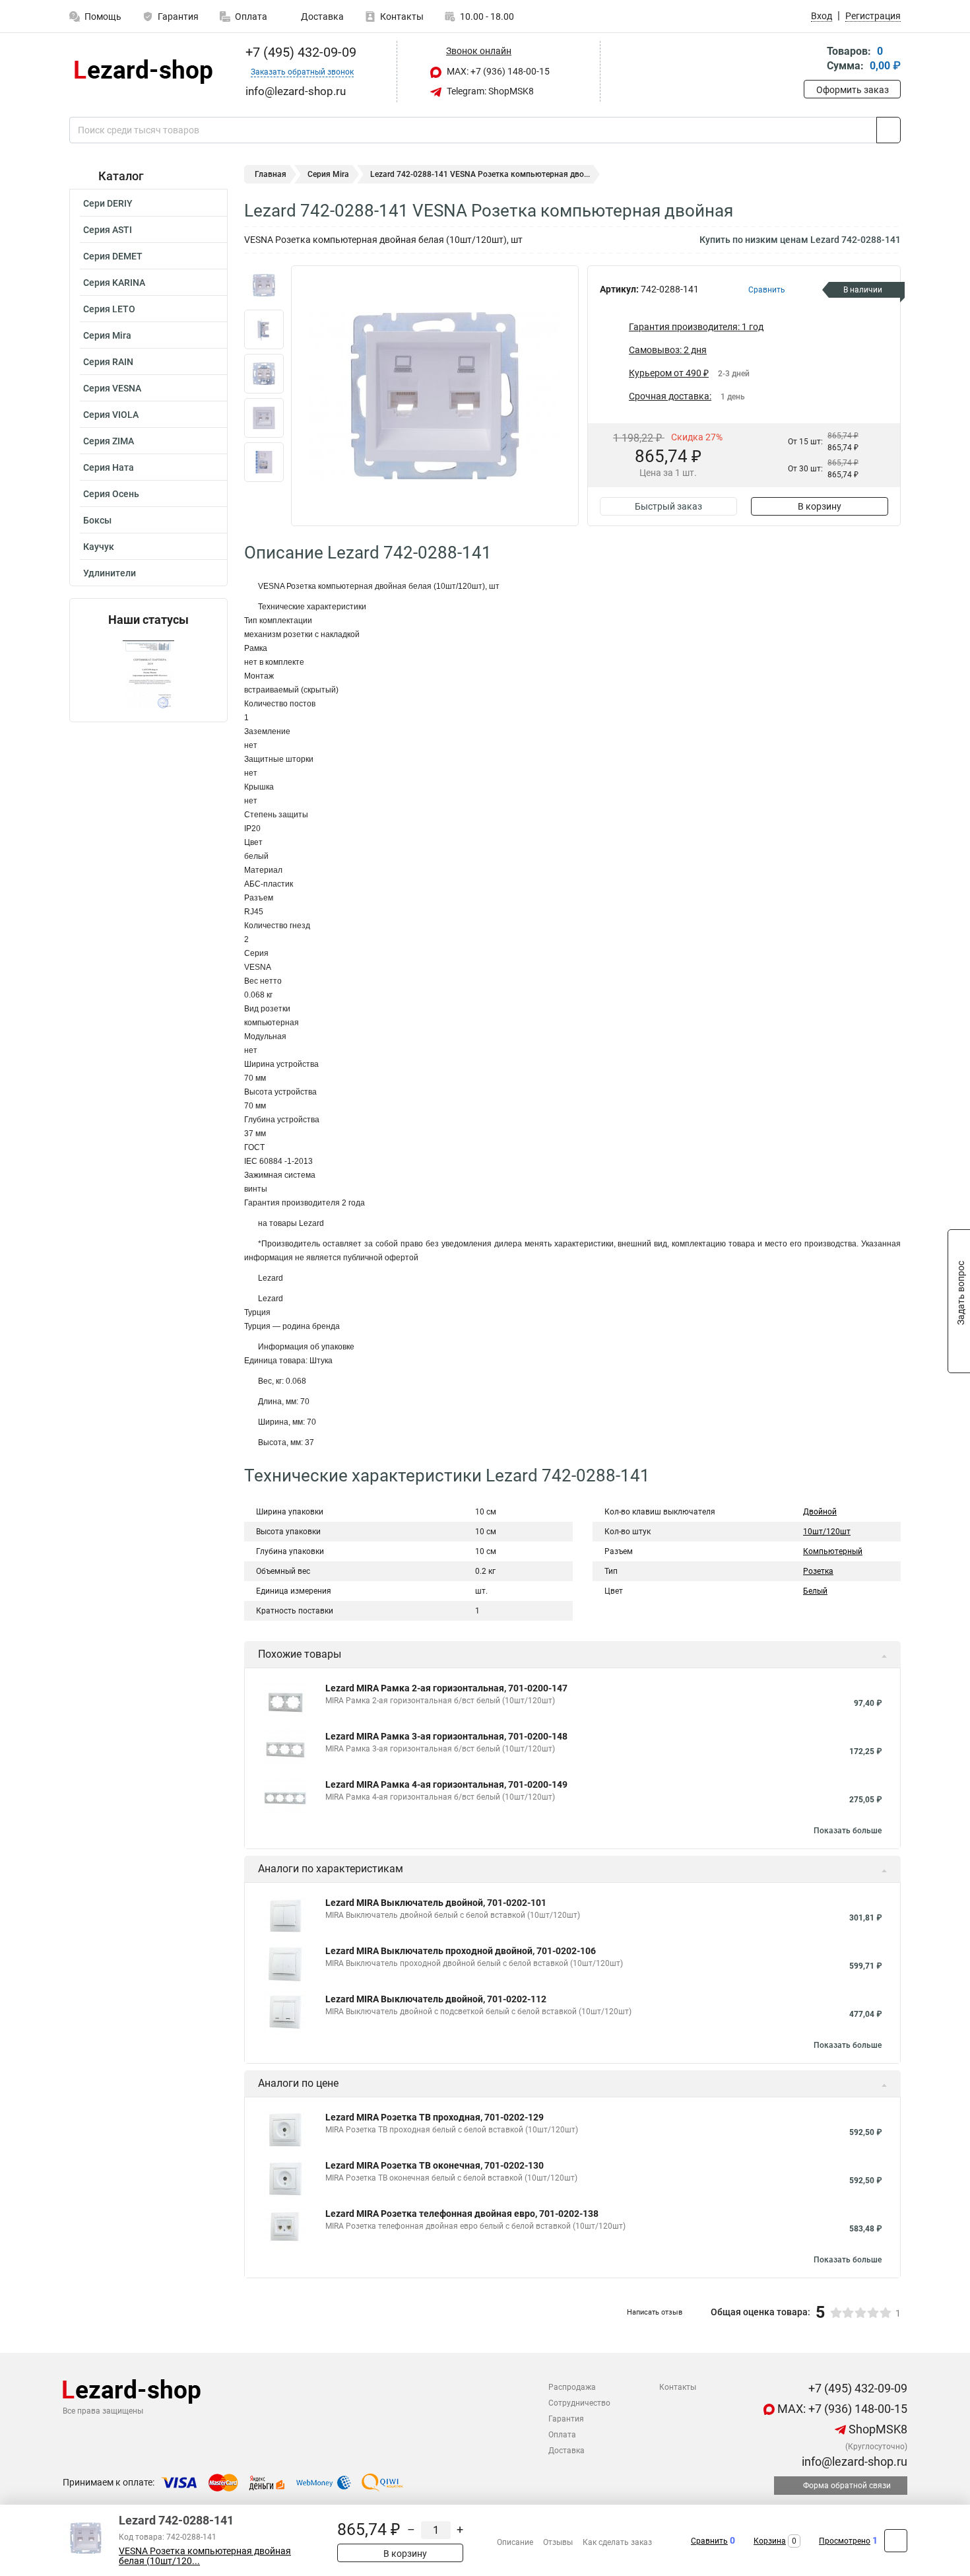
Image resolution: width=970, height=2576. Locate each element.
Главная (271, 174)
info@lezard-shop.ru (853, 2461)
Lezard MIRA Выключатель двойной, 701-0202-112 (436, 1999)
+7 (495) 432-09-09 (299, 52)
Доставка (321, 17)
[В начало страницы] (896, 2541)
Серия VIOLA (111, 415)
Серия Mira (107, 335)
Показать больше (848, 1831)
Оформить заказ (853, 90)
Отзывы (558, 2542)
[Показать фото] (264, 285)
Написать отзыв (655, 2312)
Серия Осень (111, 494)
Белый (815, 1591)
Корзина (770, 2541)
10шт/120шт (827, 1532)
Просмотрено (845, 2541)
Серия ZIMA (109, 441)
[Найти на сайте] (889, 130)
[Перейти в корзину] (813, 60)
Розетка (818, 1571)
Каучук (99, 547)
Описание (515, 2542)
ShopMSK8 (877, 2429)
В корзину (820, 506)
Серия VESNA (112, 388)
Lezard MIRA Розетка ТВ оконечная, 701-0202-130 (435, 2165)
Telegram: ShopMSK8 (489, 91)
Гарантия (178, 17)
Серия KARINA (114, 283)
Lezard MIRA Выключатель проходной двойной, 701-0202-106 (461, 1951)
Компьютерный (833, 1551)
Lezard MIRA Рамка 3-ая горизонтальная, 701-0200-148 (446, 1736)
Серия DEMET (113, 256)
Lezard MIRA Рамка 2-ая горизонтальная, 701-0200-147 (446, 1688)
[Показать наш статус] (148, 674)
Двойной (820, 1512)
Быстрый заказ (668, 506)
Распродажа (572, 2387)
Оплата (251, 17)
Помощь (103, 17)
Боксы (97, 520)
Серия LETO (109, 309)
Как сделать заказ (617, 2542)
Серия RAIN (108, 362)
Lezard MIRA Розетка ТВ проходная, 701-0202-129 (435, 2117)
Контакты (402, 17)
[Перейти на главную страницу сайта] (144, 72)
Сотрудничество (579, 2403)
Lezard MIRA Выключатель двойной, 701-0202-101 (436, 1903)
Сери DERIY (108, 203)
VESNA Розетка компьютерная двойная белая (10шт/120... (205, 2556)
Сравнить (709, 2541)
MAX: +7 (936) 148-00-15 (497, 71)
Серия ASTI (108, 230)
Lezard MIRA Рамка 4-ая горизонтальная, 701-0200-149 (446, 1784)
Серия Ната (109, 467)
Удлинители (110, 573)
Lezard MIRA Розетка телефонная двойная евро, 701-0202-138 (462, 2214)
